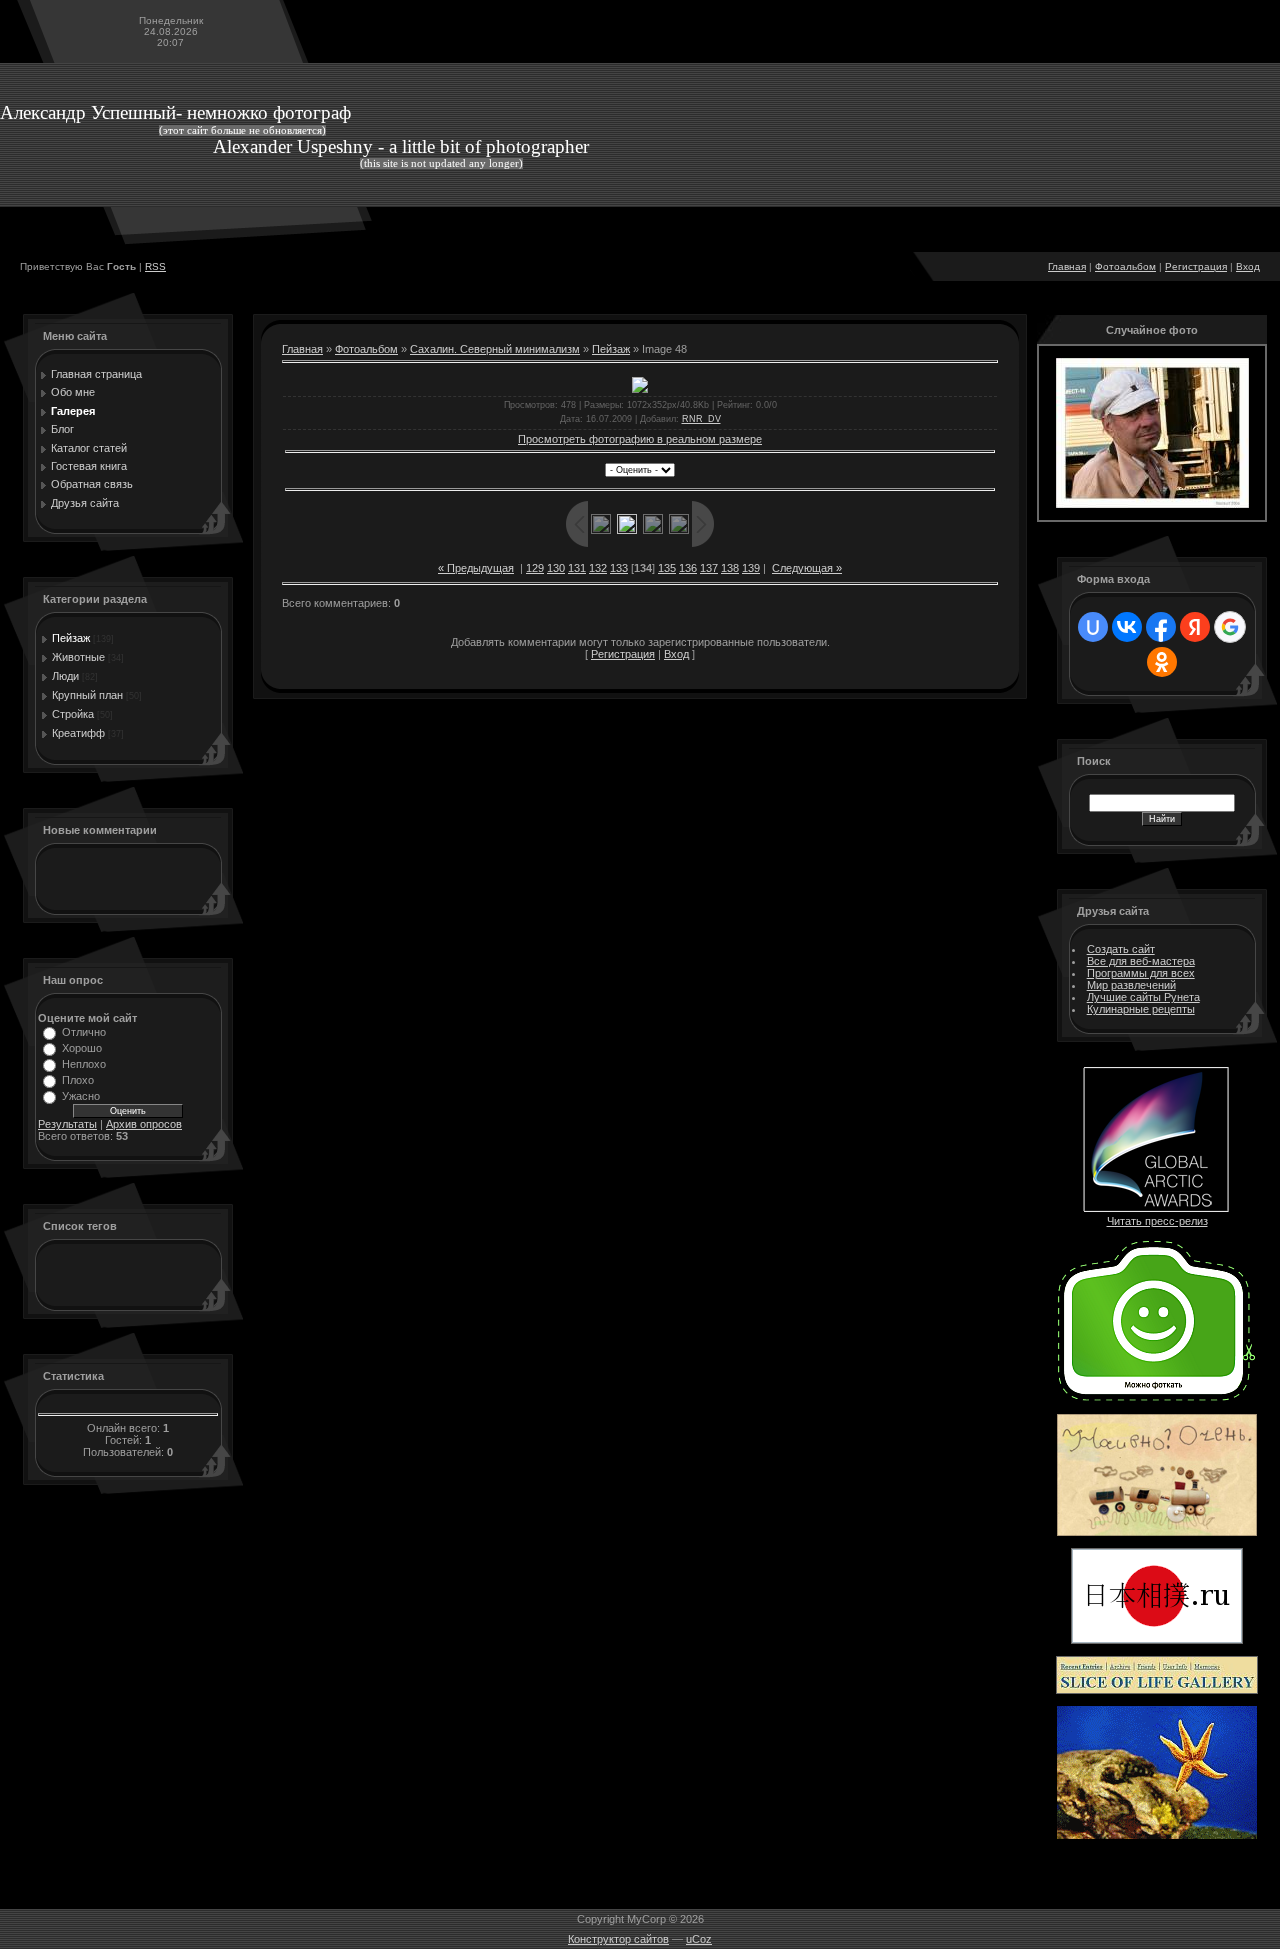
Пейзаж (71, 638)
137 (709, 568)
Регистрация (1196, 266)
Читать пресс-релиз (1157, 1221)
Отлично (84, 1032)
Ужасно (81, 1096)
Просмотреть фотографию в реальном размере (640, 439)
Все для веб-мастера (1141, 961)
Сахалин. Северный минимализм (495, 349)
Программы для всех (1141, 973)
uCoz (699, 1939)
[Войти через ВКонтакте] (1127, 627)
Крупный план (87, 695)
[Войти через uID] (1093, 627)
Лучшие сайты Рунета (1143, 997)
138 (730, 568)
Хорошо (82, 1048)
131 (577, 568)
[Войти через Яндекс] (1195, 627)
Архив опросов (144, 1124)
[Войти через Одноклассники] (1162, 662)
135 (667, 568)
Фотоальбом (1125, 266)
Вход (1248, 266)
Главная (1067, 266)
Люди (65, 676)
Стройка (73, 714)
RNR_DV (701, 419)
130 (556, 568)
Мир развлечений (1131, 985)
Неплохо (84, 1064)
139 (751, 568)
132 (598, 568)
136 (688, 568)
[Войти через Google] (1230, 627)
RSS (155, 266)
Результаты (67, 1124)
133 (619, 568)
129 (535, 568)
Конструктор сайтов (618, 1939)
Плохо (78, 1080)
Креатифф (78, 733)
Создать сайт (1121, 949)
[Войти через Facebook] (1161, 627)
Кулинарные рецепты (1141, 1009)
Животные (78, 657)
